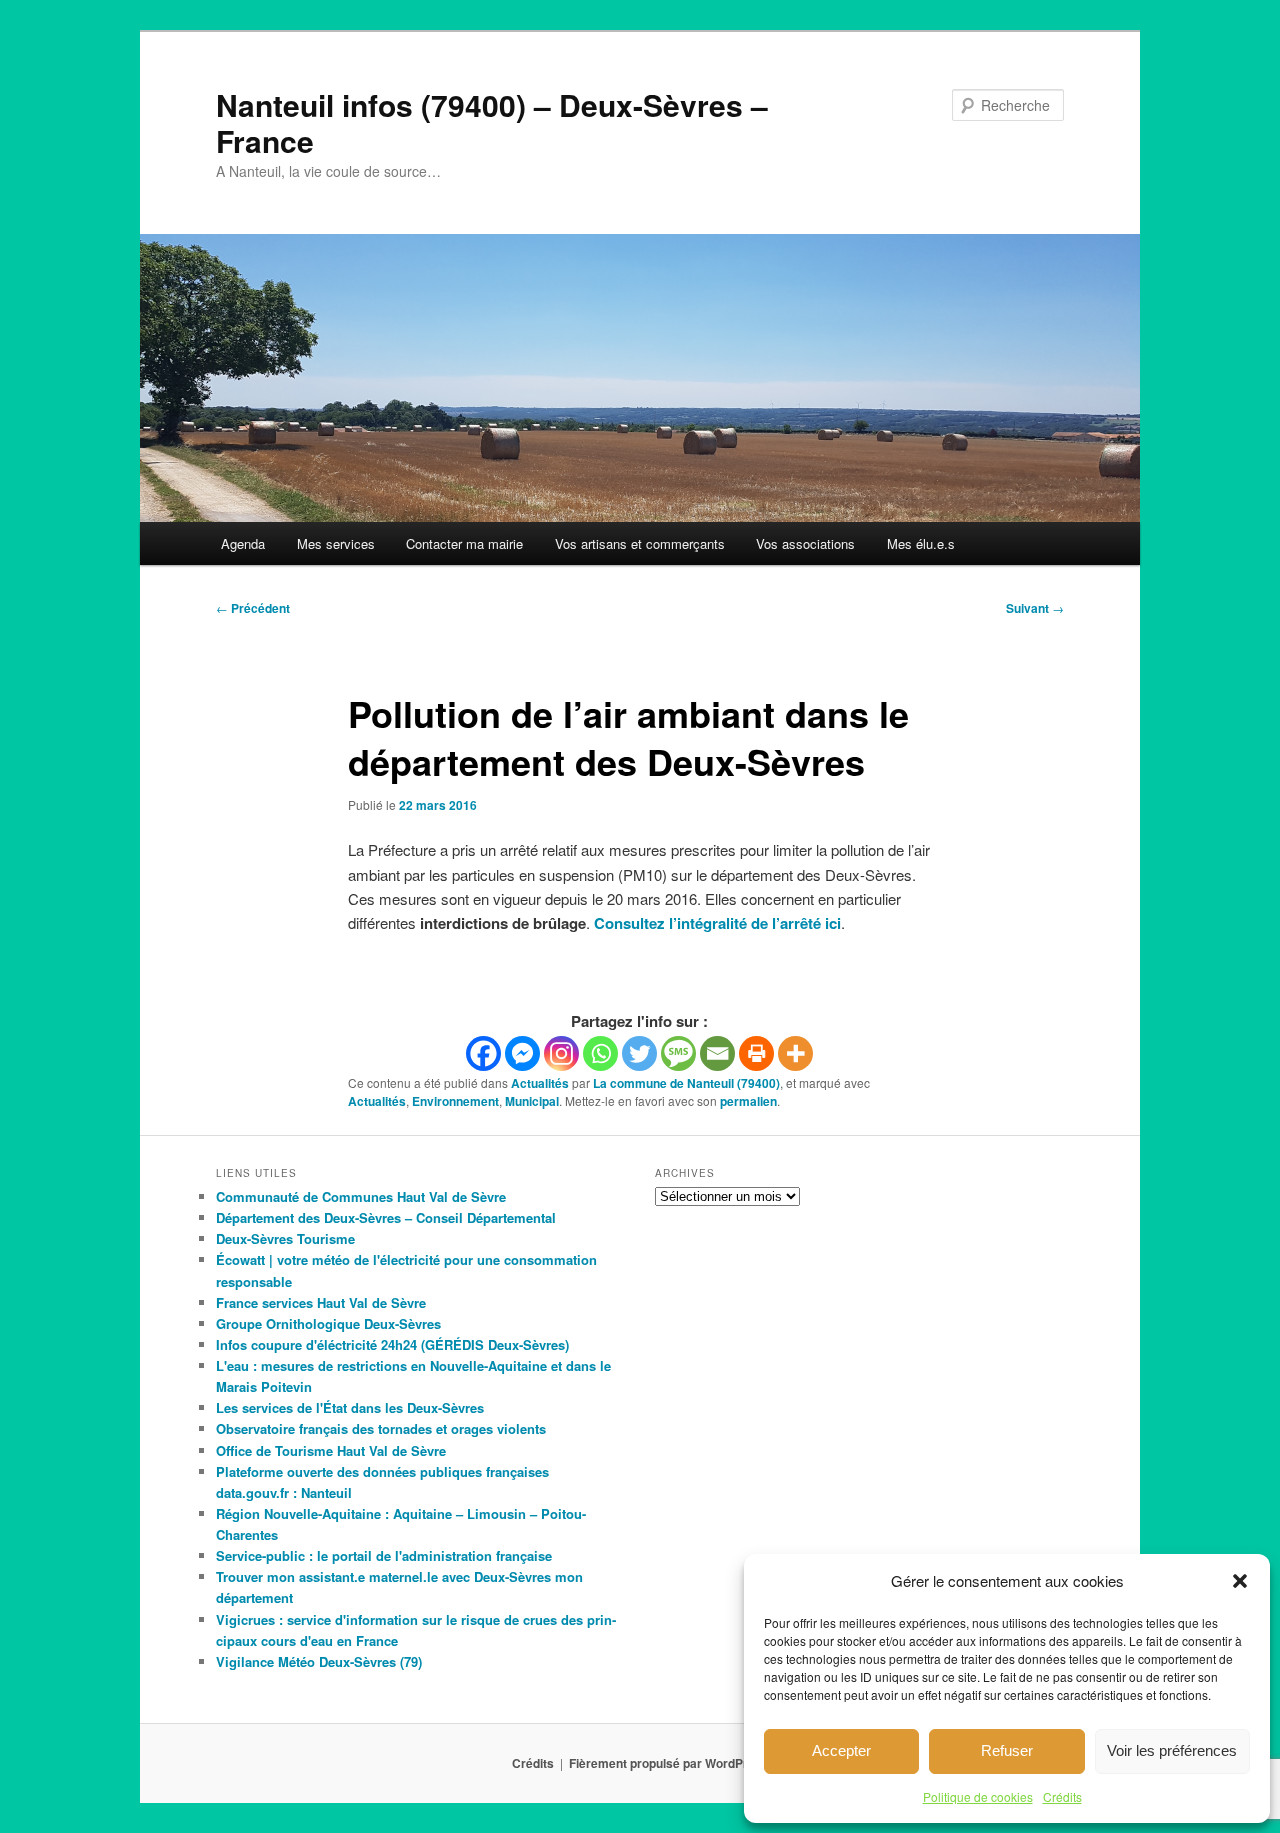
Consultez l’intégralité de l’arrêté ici (717, 923)
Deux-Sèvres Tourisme (285, 1238)
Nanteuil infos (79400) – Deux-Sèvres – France (492, 122)
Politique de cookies (978, 1796)
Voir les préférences (1172, 1750)
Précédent (253, 608)
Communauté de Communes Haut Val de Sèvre (361, 1196)
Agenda (243, 543)
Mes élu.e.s (921, 543)
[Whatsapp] (600, 1053)
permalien (748, 1101)
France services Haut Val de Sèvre (321, 1302)
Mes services (336, 543)
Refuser (1007, 1750)
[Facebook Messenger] (522, 1053)
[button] (1240, 1581)
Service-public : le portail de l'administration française (384, 1555)
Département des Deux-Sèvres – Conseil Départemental (386, 1217)
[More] (795, 1053)
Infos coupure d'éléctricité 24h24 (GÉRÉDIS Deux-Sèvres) (392, 1344)
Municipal (532, 1101)
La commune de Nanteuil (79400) (686, 1083)
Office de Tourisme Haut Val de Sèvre (331, 1450)
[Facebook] (483, 1053)
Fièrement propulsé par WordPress (669, 1763)
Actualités (540, 1083)
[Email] (717, 1053)
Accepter (841, 1750)
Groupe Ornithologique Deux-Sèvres (328, 1323)
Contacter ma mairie (464, 543)
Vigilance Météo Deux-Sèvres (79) (319, 1661)
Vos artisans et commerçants (640, 543)
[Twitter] (639, 1053)
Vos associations (805, 543)
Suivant (1035, 608)
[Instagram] (561, 1053)
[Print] (756, 1053)
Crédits (1062, 1796)
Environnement (455, 1101)
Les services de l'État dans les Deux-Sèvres (350, 1407)
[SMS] (678, 1053)
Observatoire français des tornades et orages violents (381, 1428)
